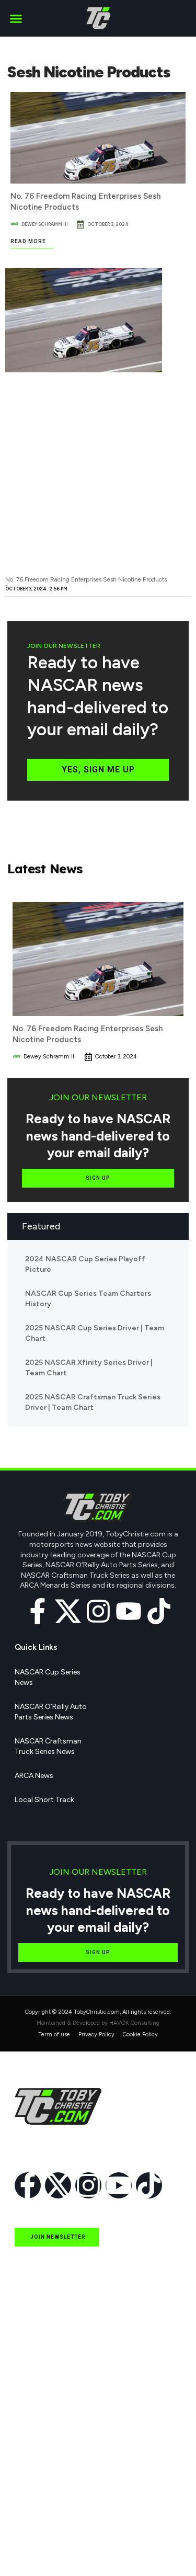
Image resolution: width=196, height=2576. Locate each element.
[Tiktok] (159, 1611)
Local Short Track (44, 1800)
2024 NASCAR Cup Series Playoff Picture (85, 1264)
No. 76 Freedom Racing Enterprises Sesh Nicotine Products (86, 579)
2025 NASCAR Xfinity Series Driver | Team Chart (89, 1368)
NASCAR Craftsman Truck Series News (48, 1746)
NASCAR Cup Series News (48, 1677)
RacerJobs (32, 2501)
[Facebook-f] (38, 1611)
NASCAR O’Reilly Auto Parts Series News (51, 1712)
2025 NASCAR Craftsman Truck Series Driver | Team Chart (93, 1402)
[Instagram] (98, 1611)
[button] (16, 18)
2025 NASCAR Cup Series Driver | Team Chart (95, 1333)
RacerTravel (34, 2525)
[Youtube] (129, 1611)
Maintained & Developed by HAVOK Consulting (98, 2023)
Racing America (41, 2453)
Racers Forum (38, 2549)
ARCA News (34, 1776)
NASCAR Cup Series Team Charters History (88, 1299)
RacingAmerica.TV (46, 2477)
